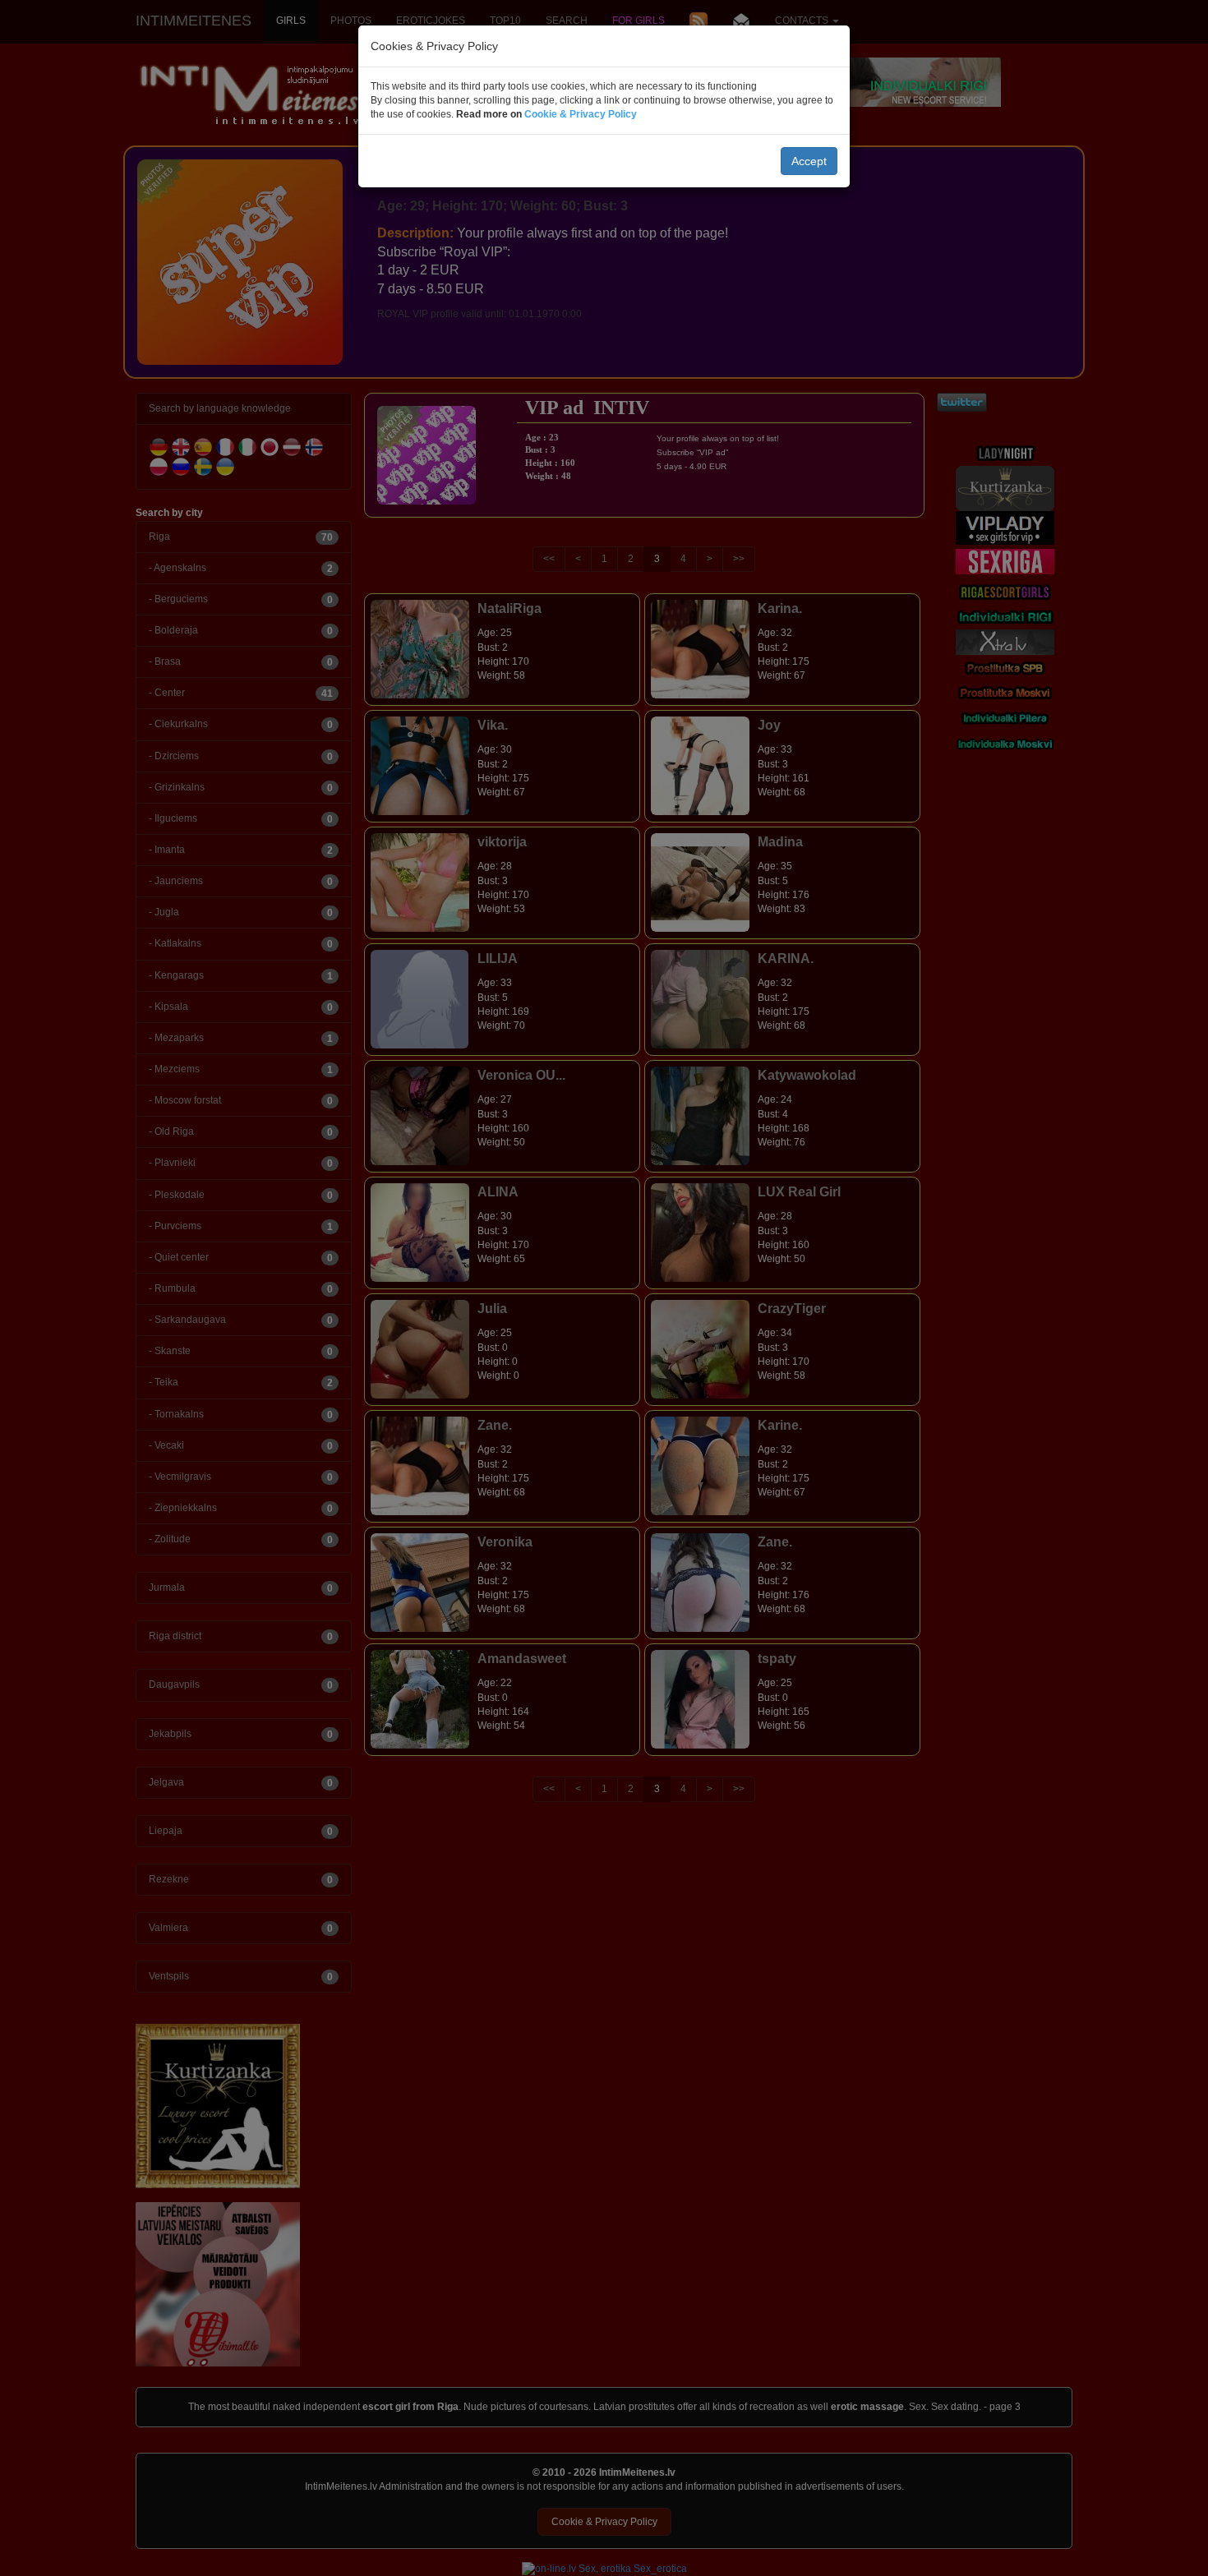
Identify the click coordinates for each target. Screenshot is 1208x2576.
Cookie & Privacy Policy (581, 114)
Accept (809, 161)
